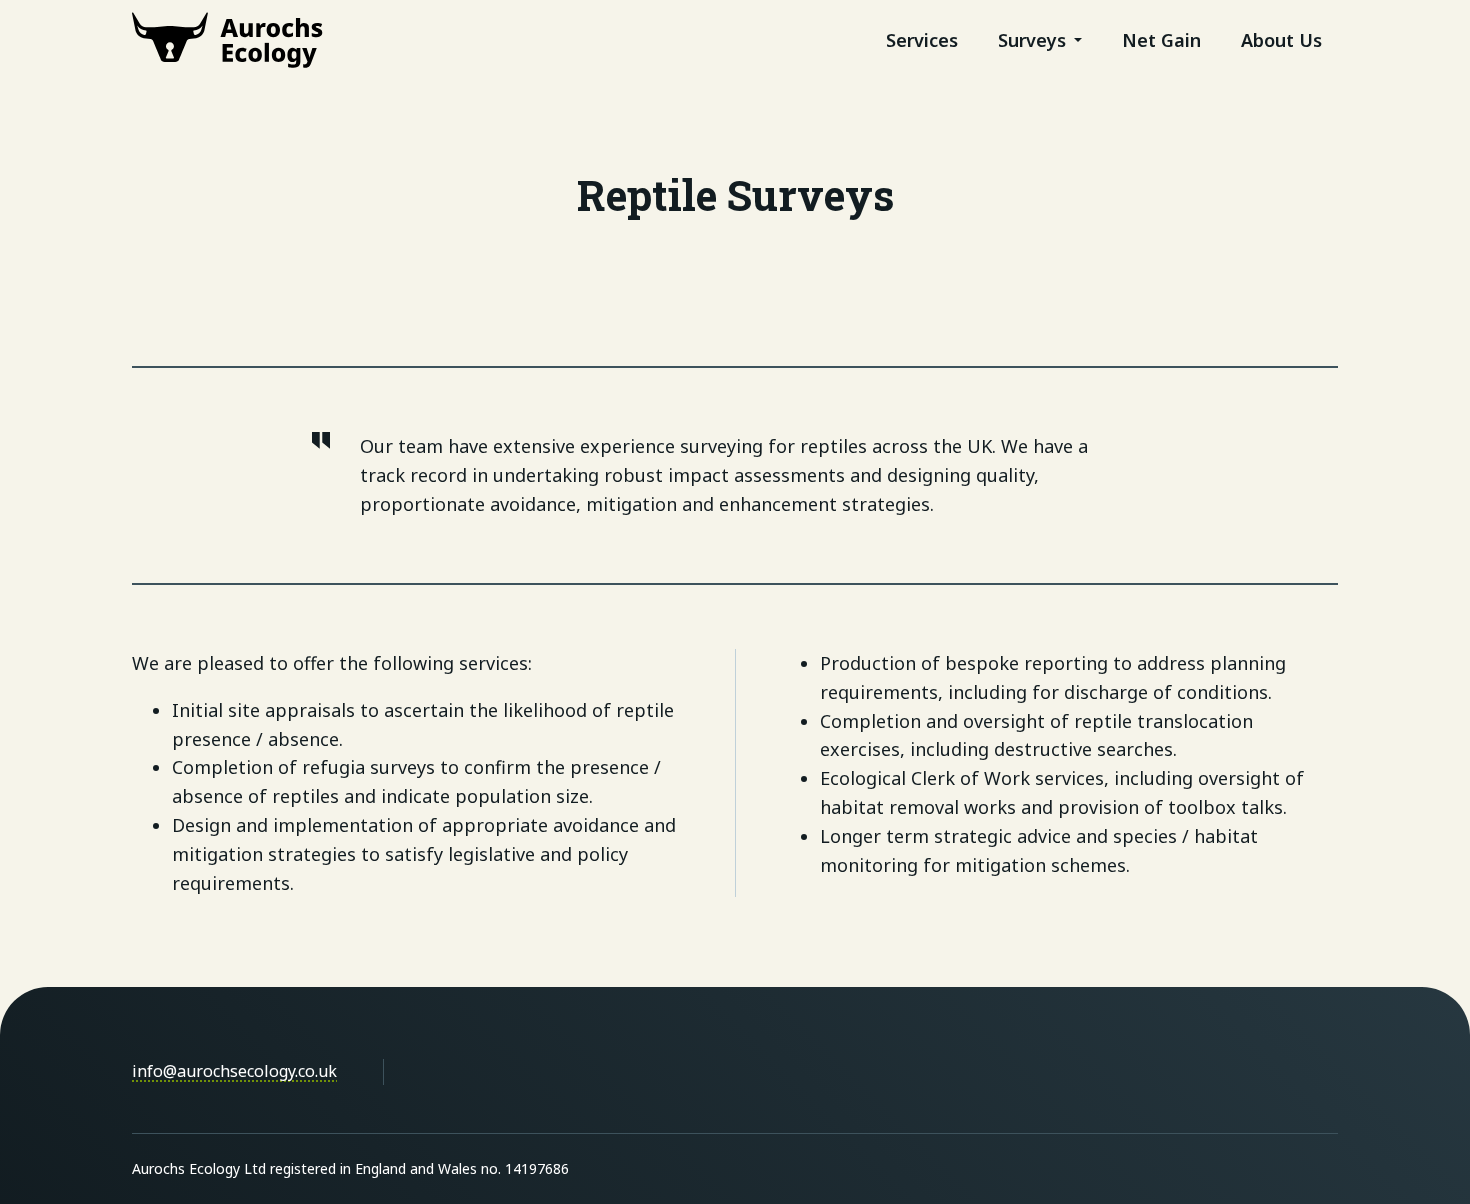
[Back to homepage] (227, 40)
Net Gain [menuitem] (1161, 40)
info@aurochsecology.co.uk (234, 1071)
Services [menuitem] (922, 40)
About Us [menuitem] (1281, 40)
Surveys (1032, 40)
